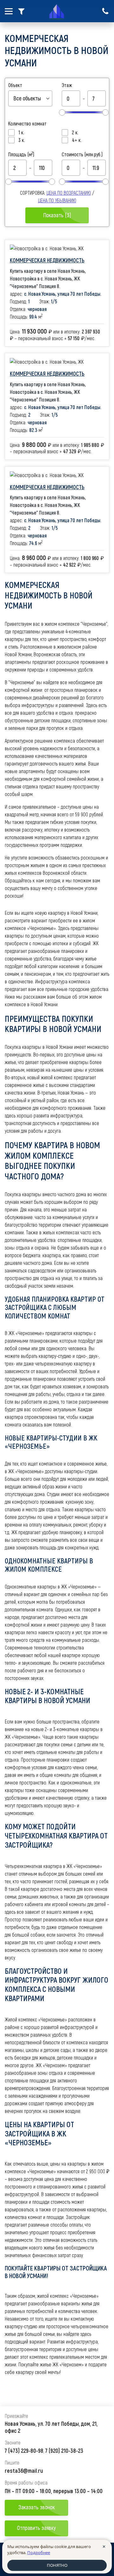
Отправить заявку (36, 2528)
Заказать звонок (37, 2507)
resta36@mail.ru (24, 2471)
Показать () (57, 215)
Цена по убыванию (57, 200)
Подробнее (39, 2552)
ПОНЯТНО (57, 2565)
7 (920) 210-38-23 (64, 2451)
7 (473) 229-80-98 (24, 2451)
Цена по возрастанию (69, 193)
